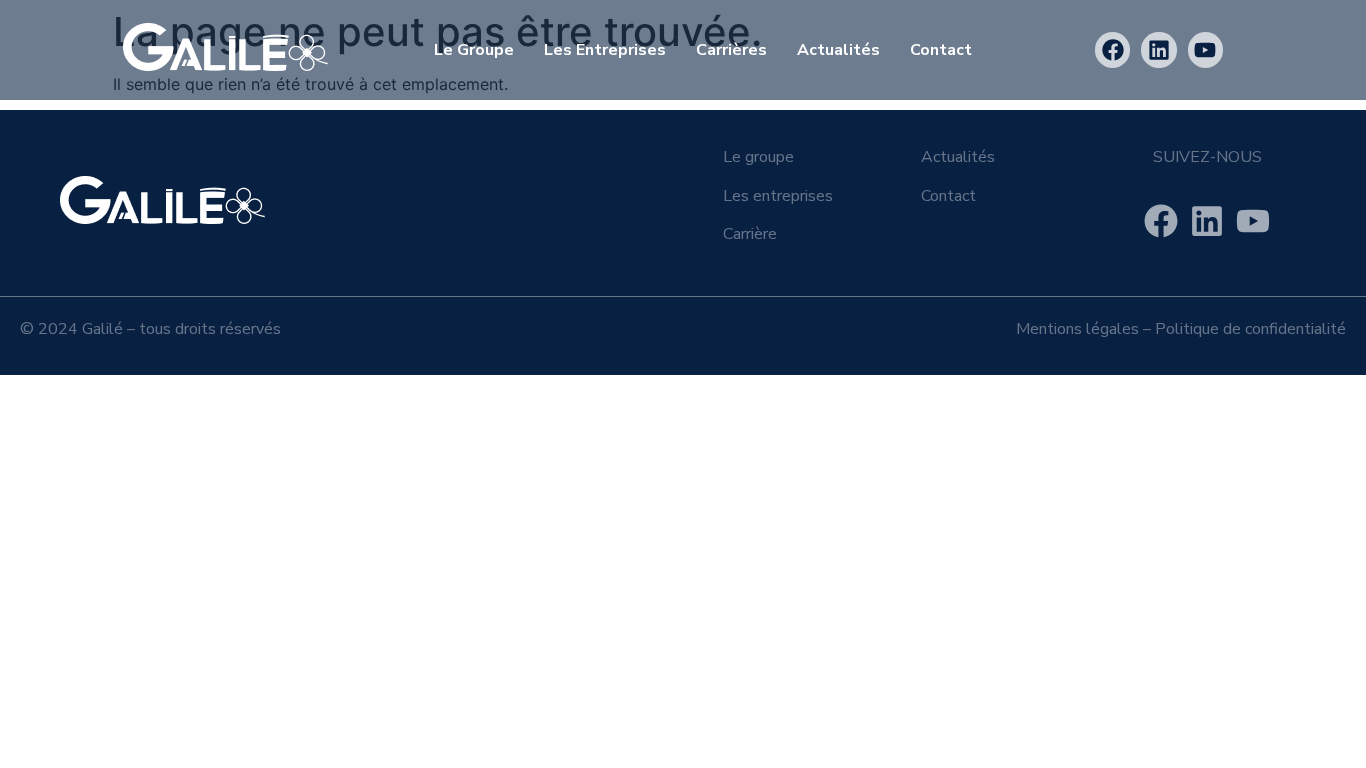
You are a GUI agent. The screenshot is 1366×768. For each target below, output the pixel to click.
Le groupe (758, 157)
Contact (941, 50)
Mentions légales (1077, 329)
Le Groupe (474, 50)
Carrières (731, 50)
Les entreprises (605, 50)
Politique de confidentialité (1250, 329)
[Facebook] (1112, 49)
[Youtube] (1205, 49)
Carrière (750, 234)
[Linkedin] (1158, 49)
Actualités (838, 50)
